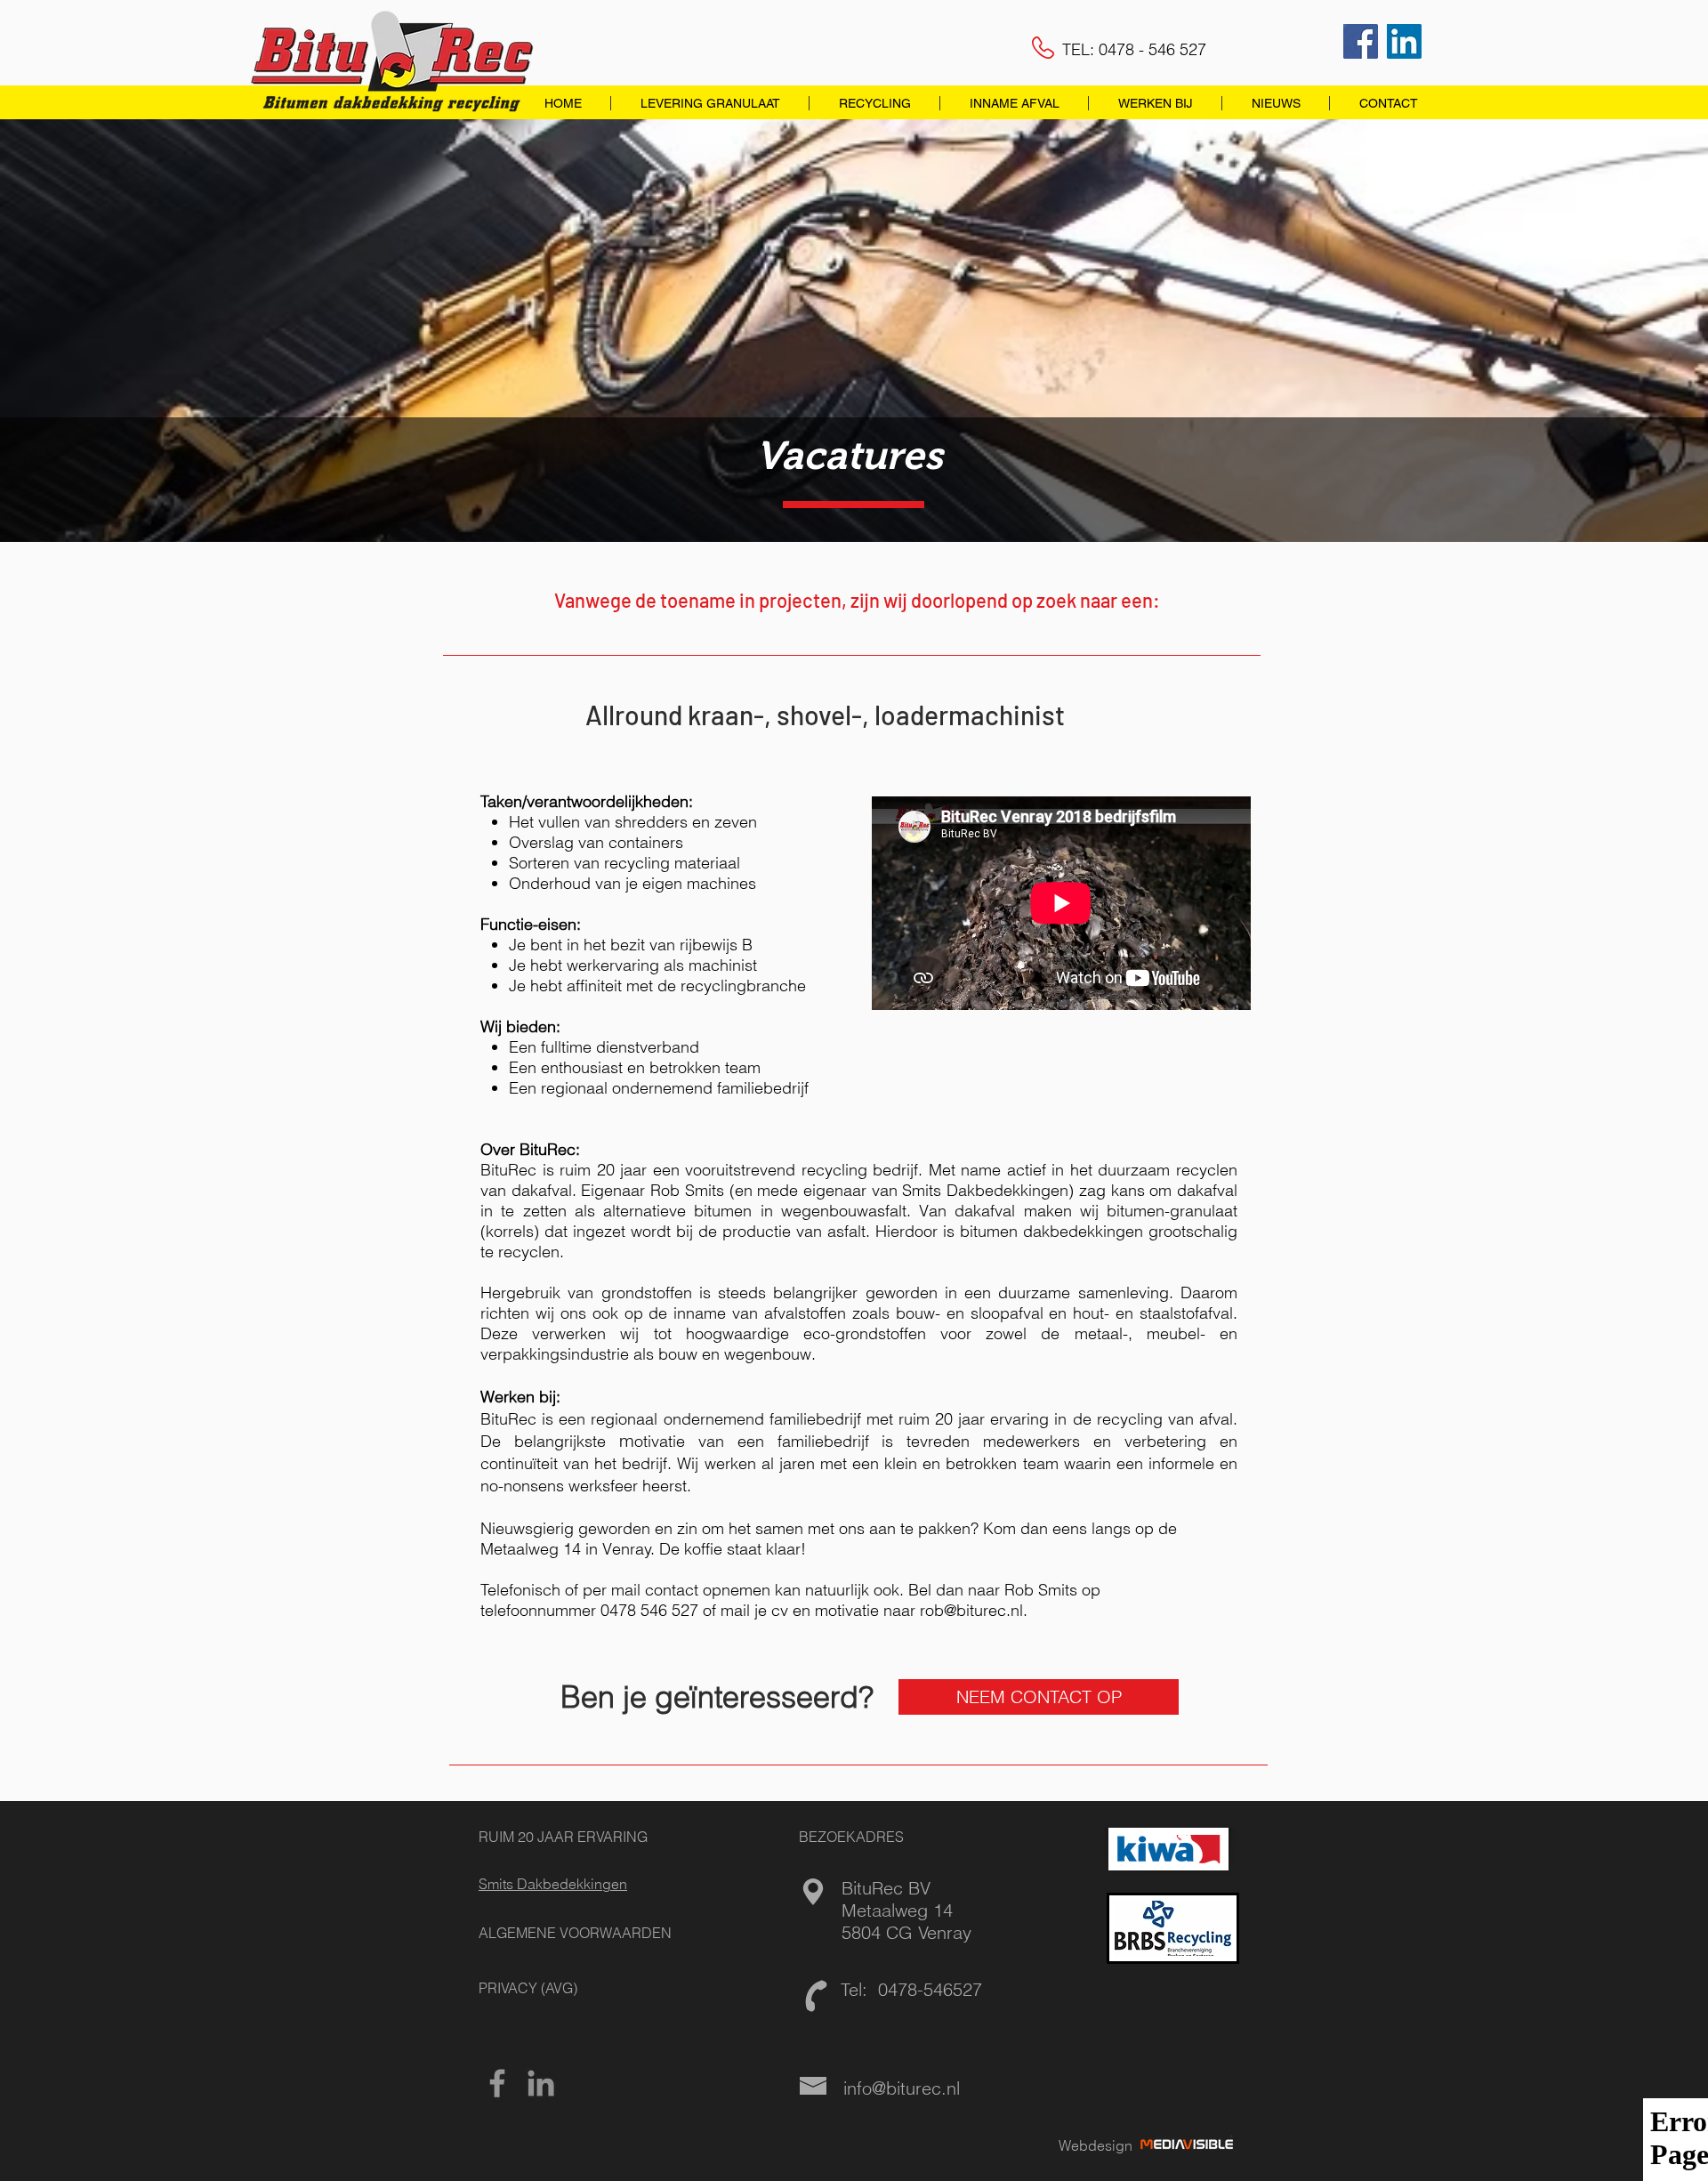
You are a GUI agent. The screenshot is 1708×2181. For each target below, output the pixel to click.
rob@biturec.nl (971, 1610)
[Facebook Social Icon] (1361, 41)
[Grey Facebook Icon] (497, 2083)
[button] (709, 103)
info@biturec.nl (902, 2088)
